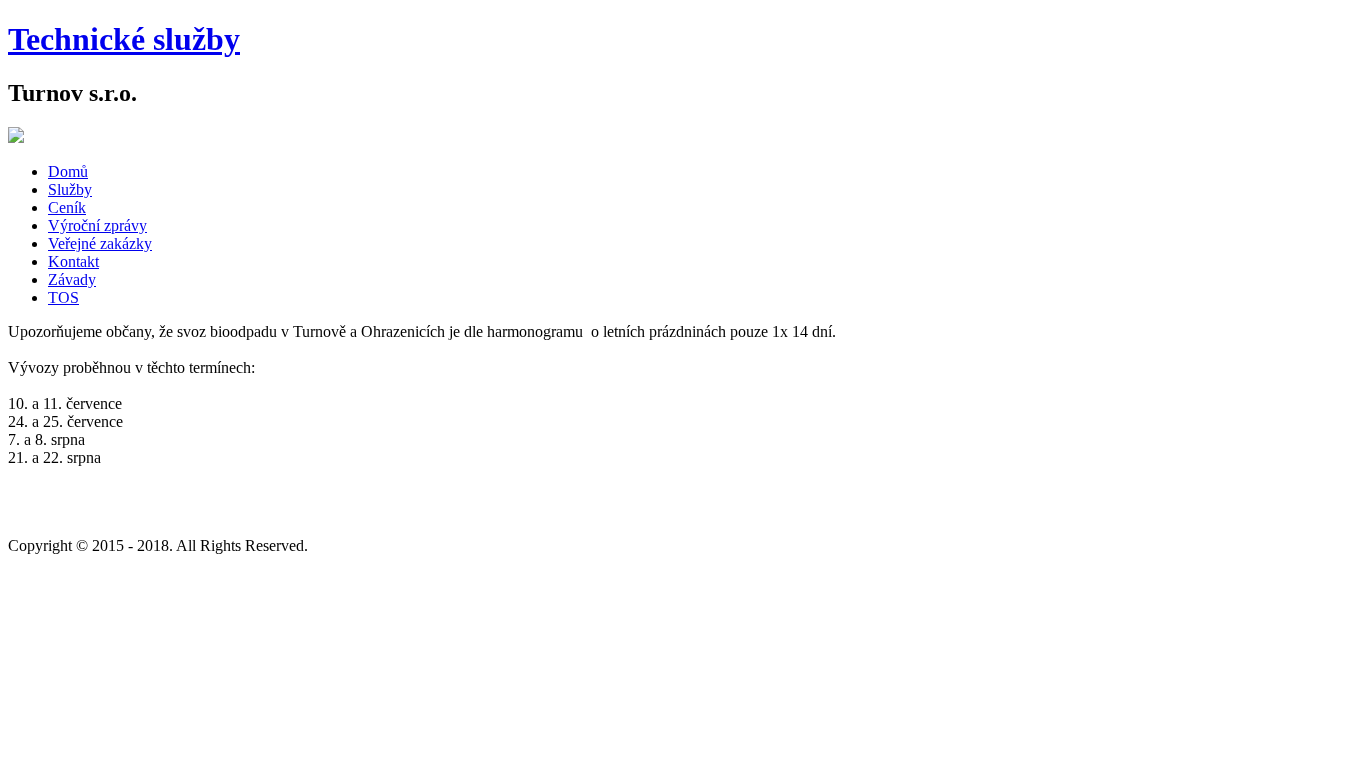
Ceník (67, 207)
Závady (72, 279)
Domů (68, 171)
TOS (63, 297)
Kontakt (73, 261)
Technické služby (124, 39)
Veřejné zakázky (100, 243)
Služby (70, 189)
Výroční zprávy (97, 225)
